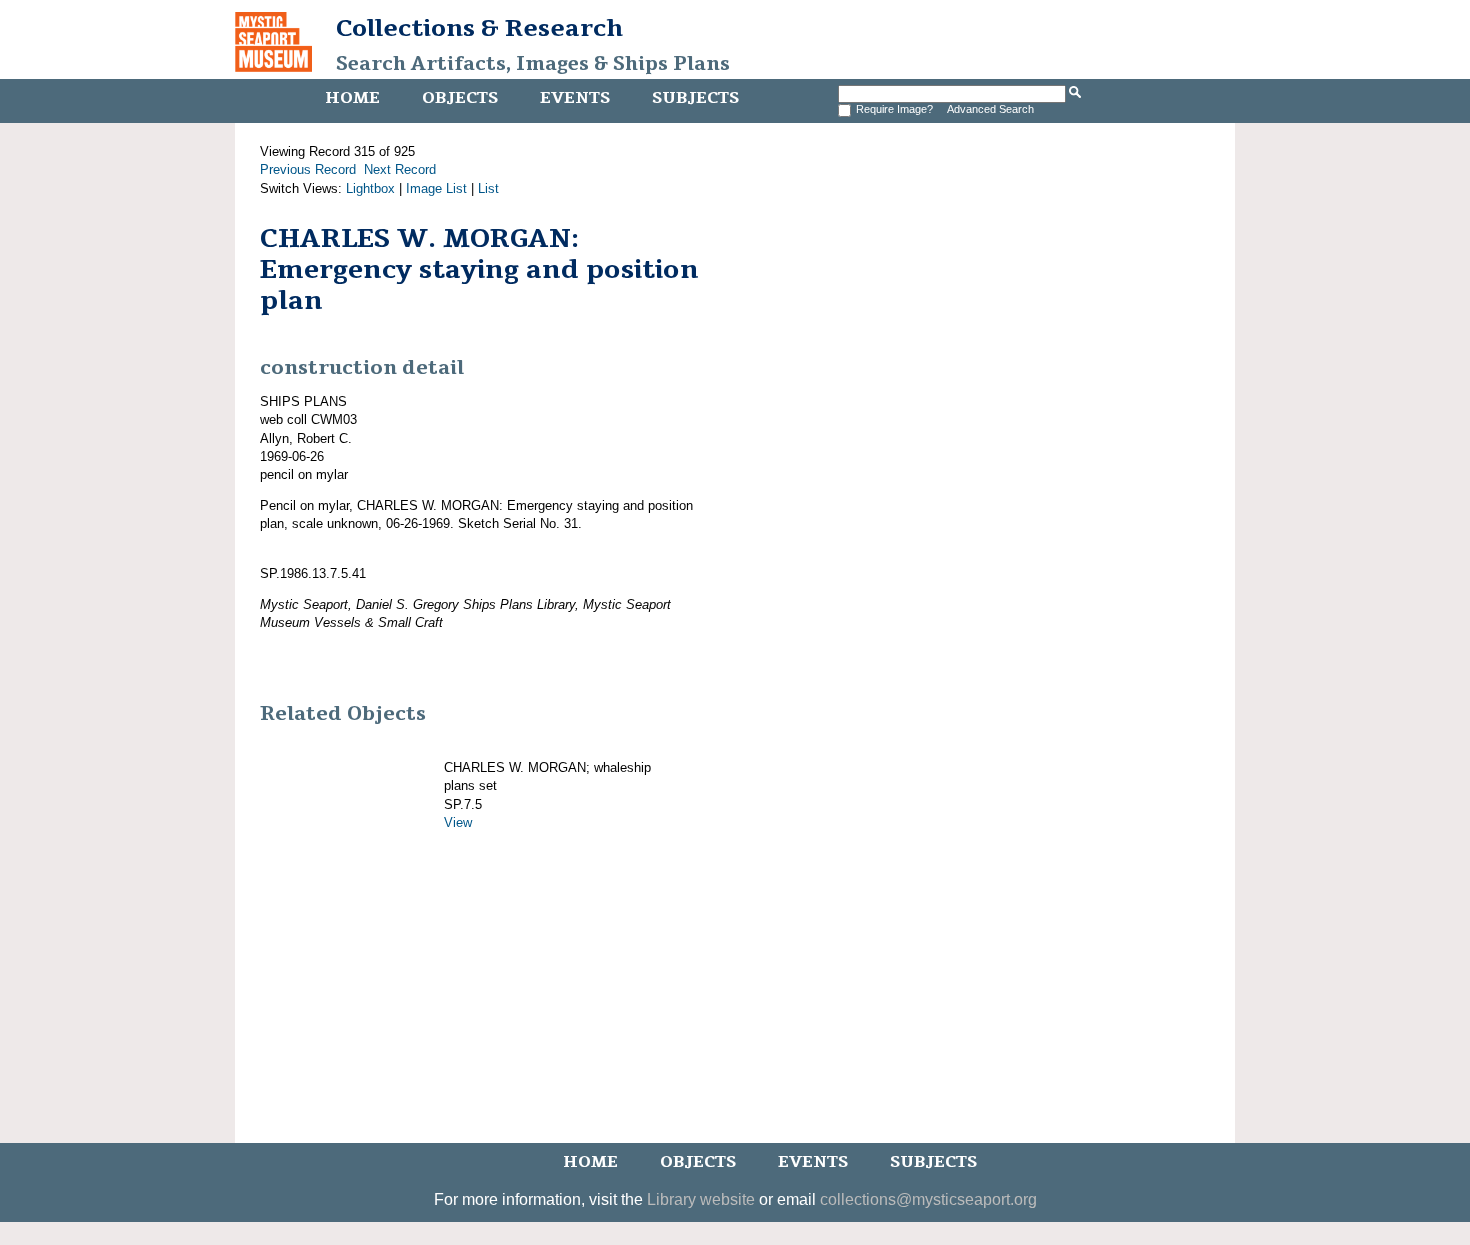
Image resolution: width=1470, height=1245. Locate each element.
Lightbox (370, 188)
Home (352, 98)
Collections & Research (479, 28)
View (458, 822)
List (488, 188)
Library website (701, 1199)
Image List (436, 188)
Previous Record (308, 169)
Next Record (400, 169)
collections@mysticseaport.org (928, 1199)
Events (575, 98)
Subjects (695, 98)
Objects (460, 98)
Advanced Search (990, 109)
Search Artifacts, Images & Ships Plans (533, 64)
